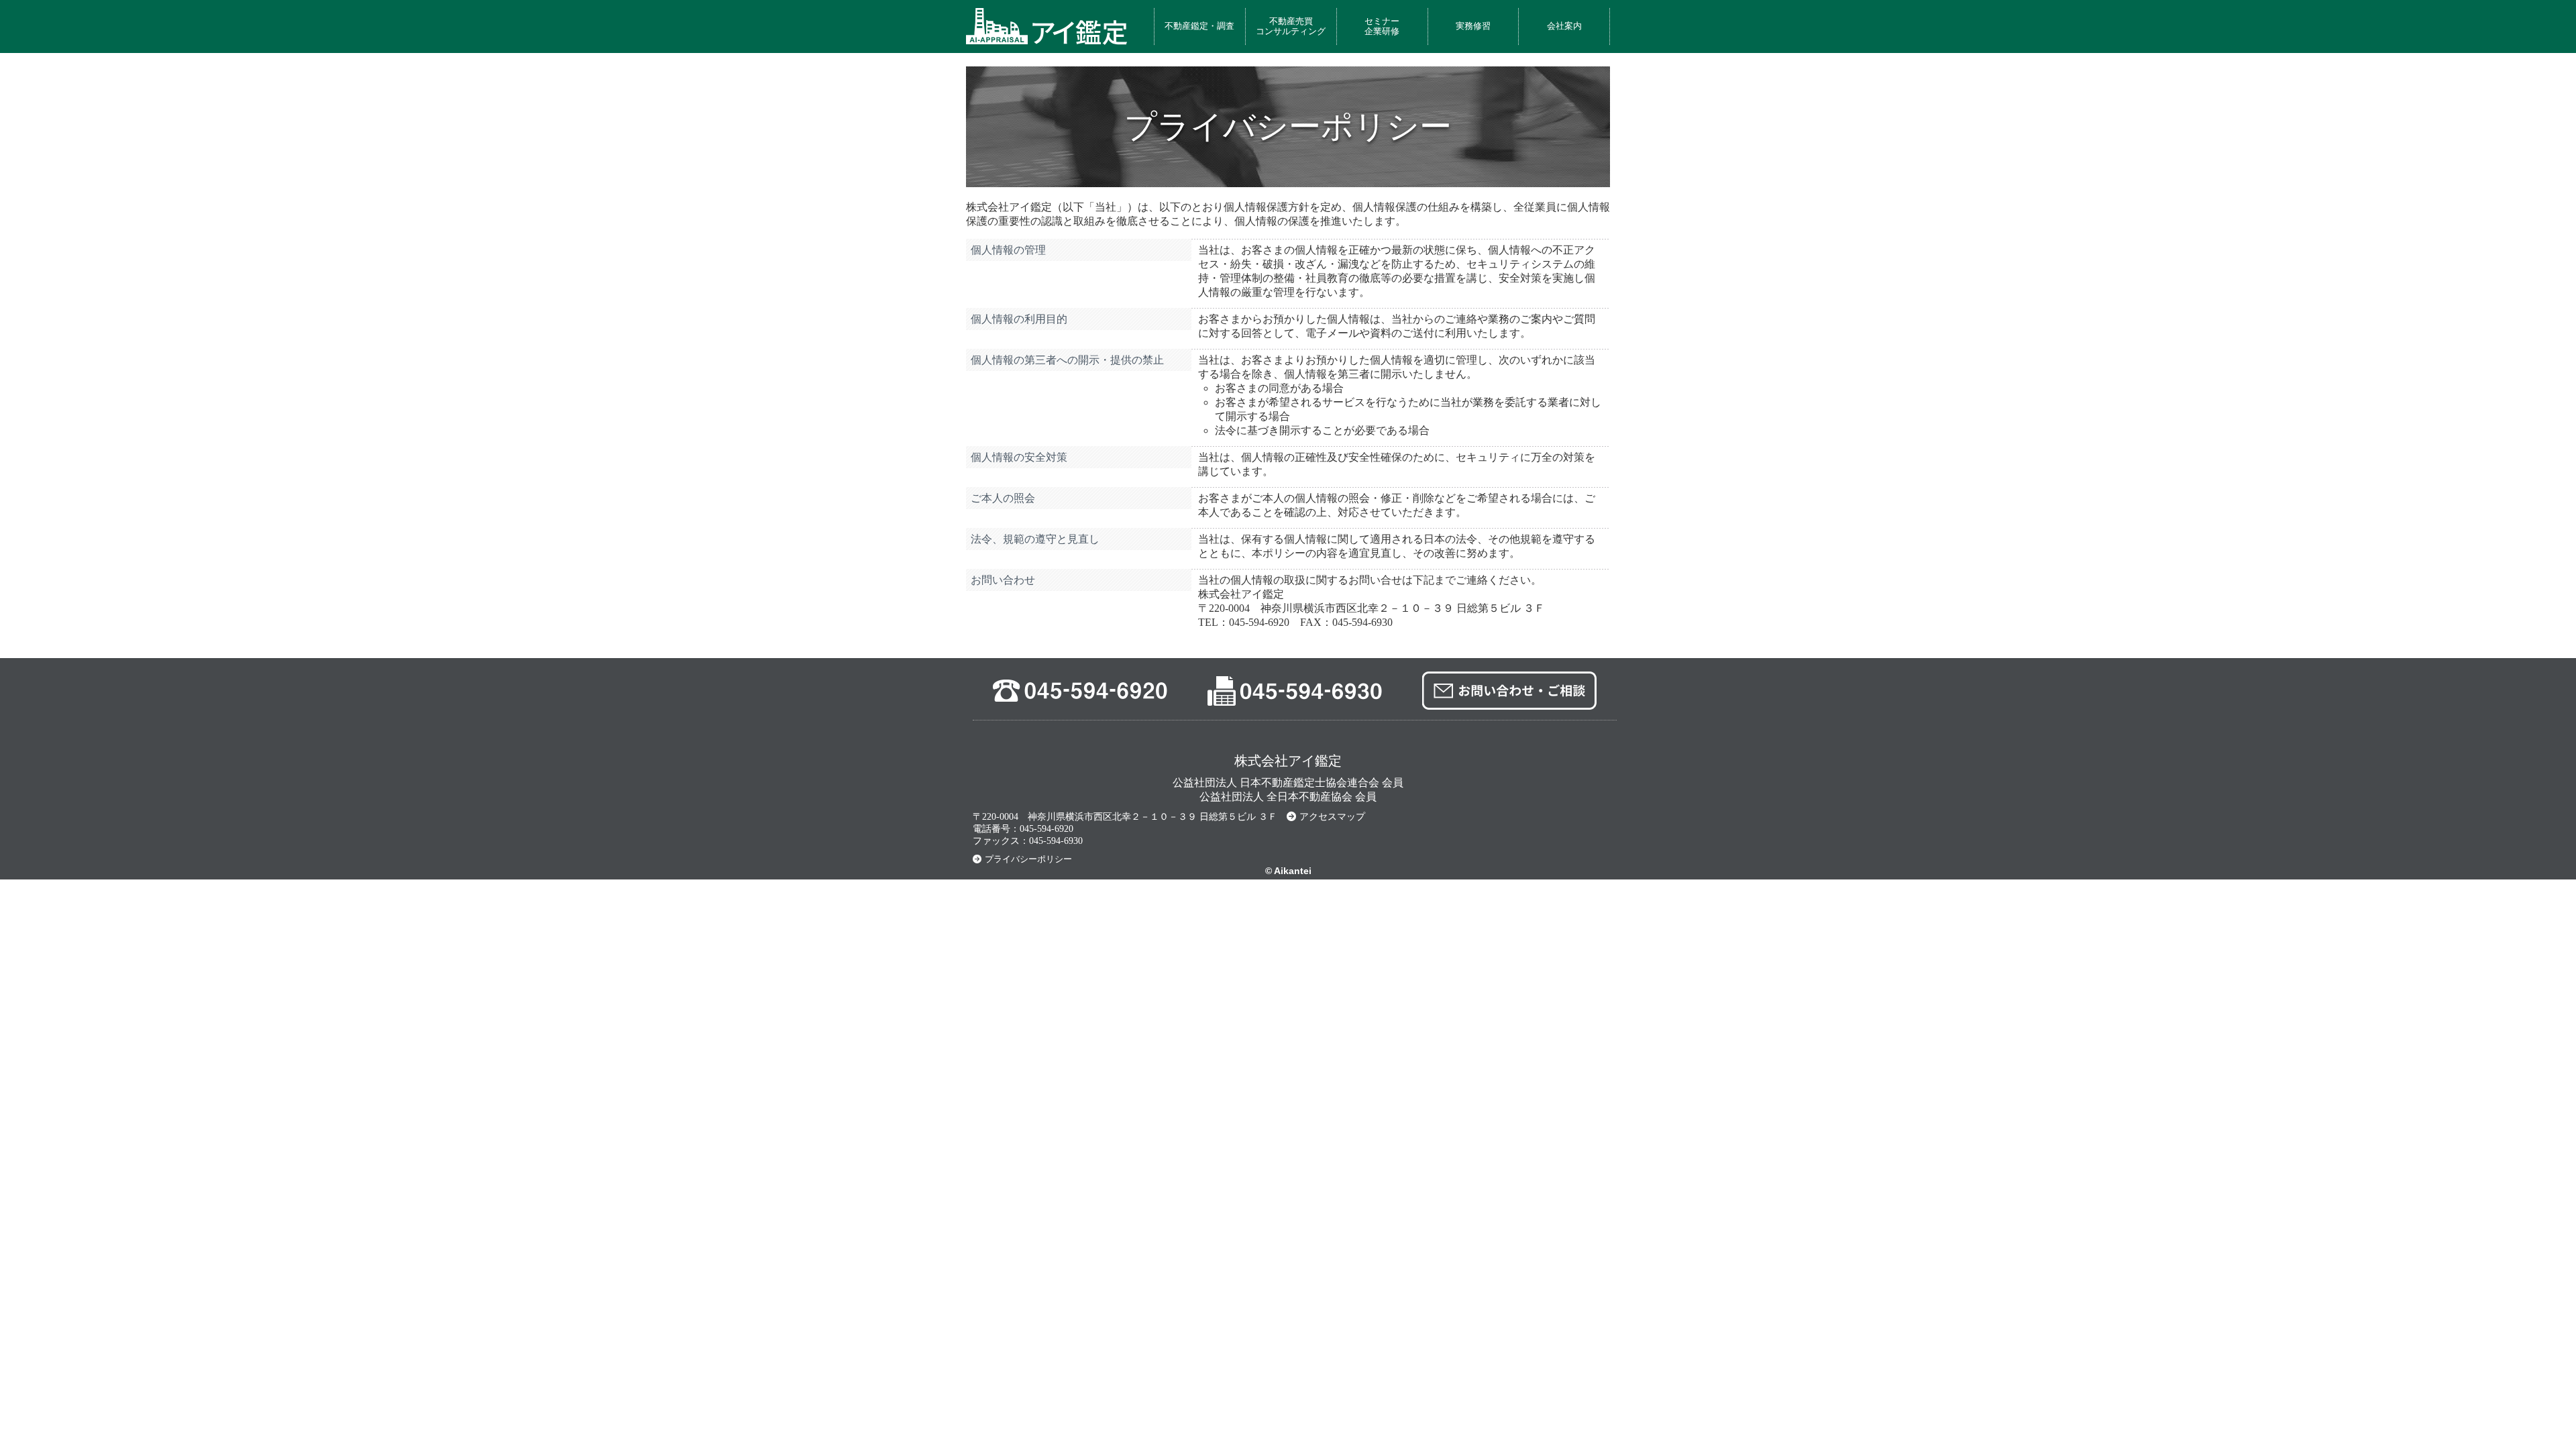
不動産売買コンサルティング (1291, 26)
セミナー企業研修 (1382, 26)
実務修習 (1473, 26)
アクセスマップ (1332, 817)
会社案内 (1564, 26)
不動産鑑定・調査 (1199, 26)
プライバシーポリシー (1028, 859)
